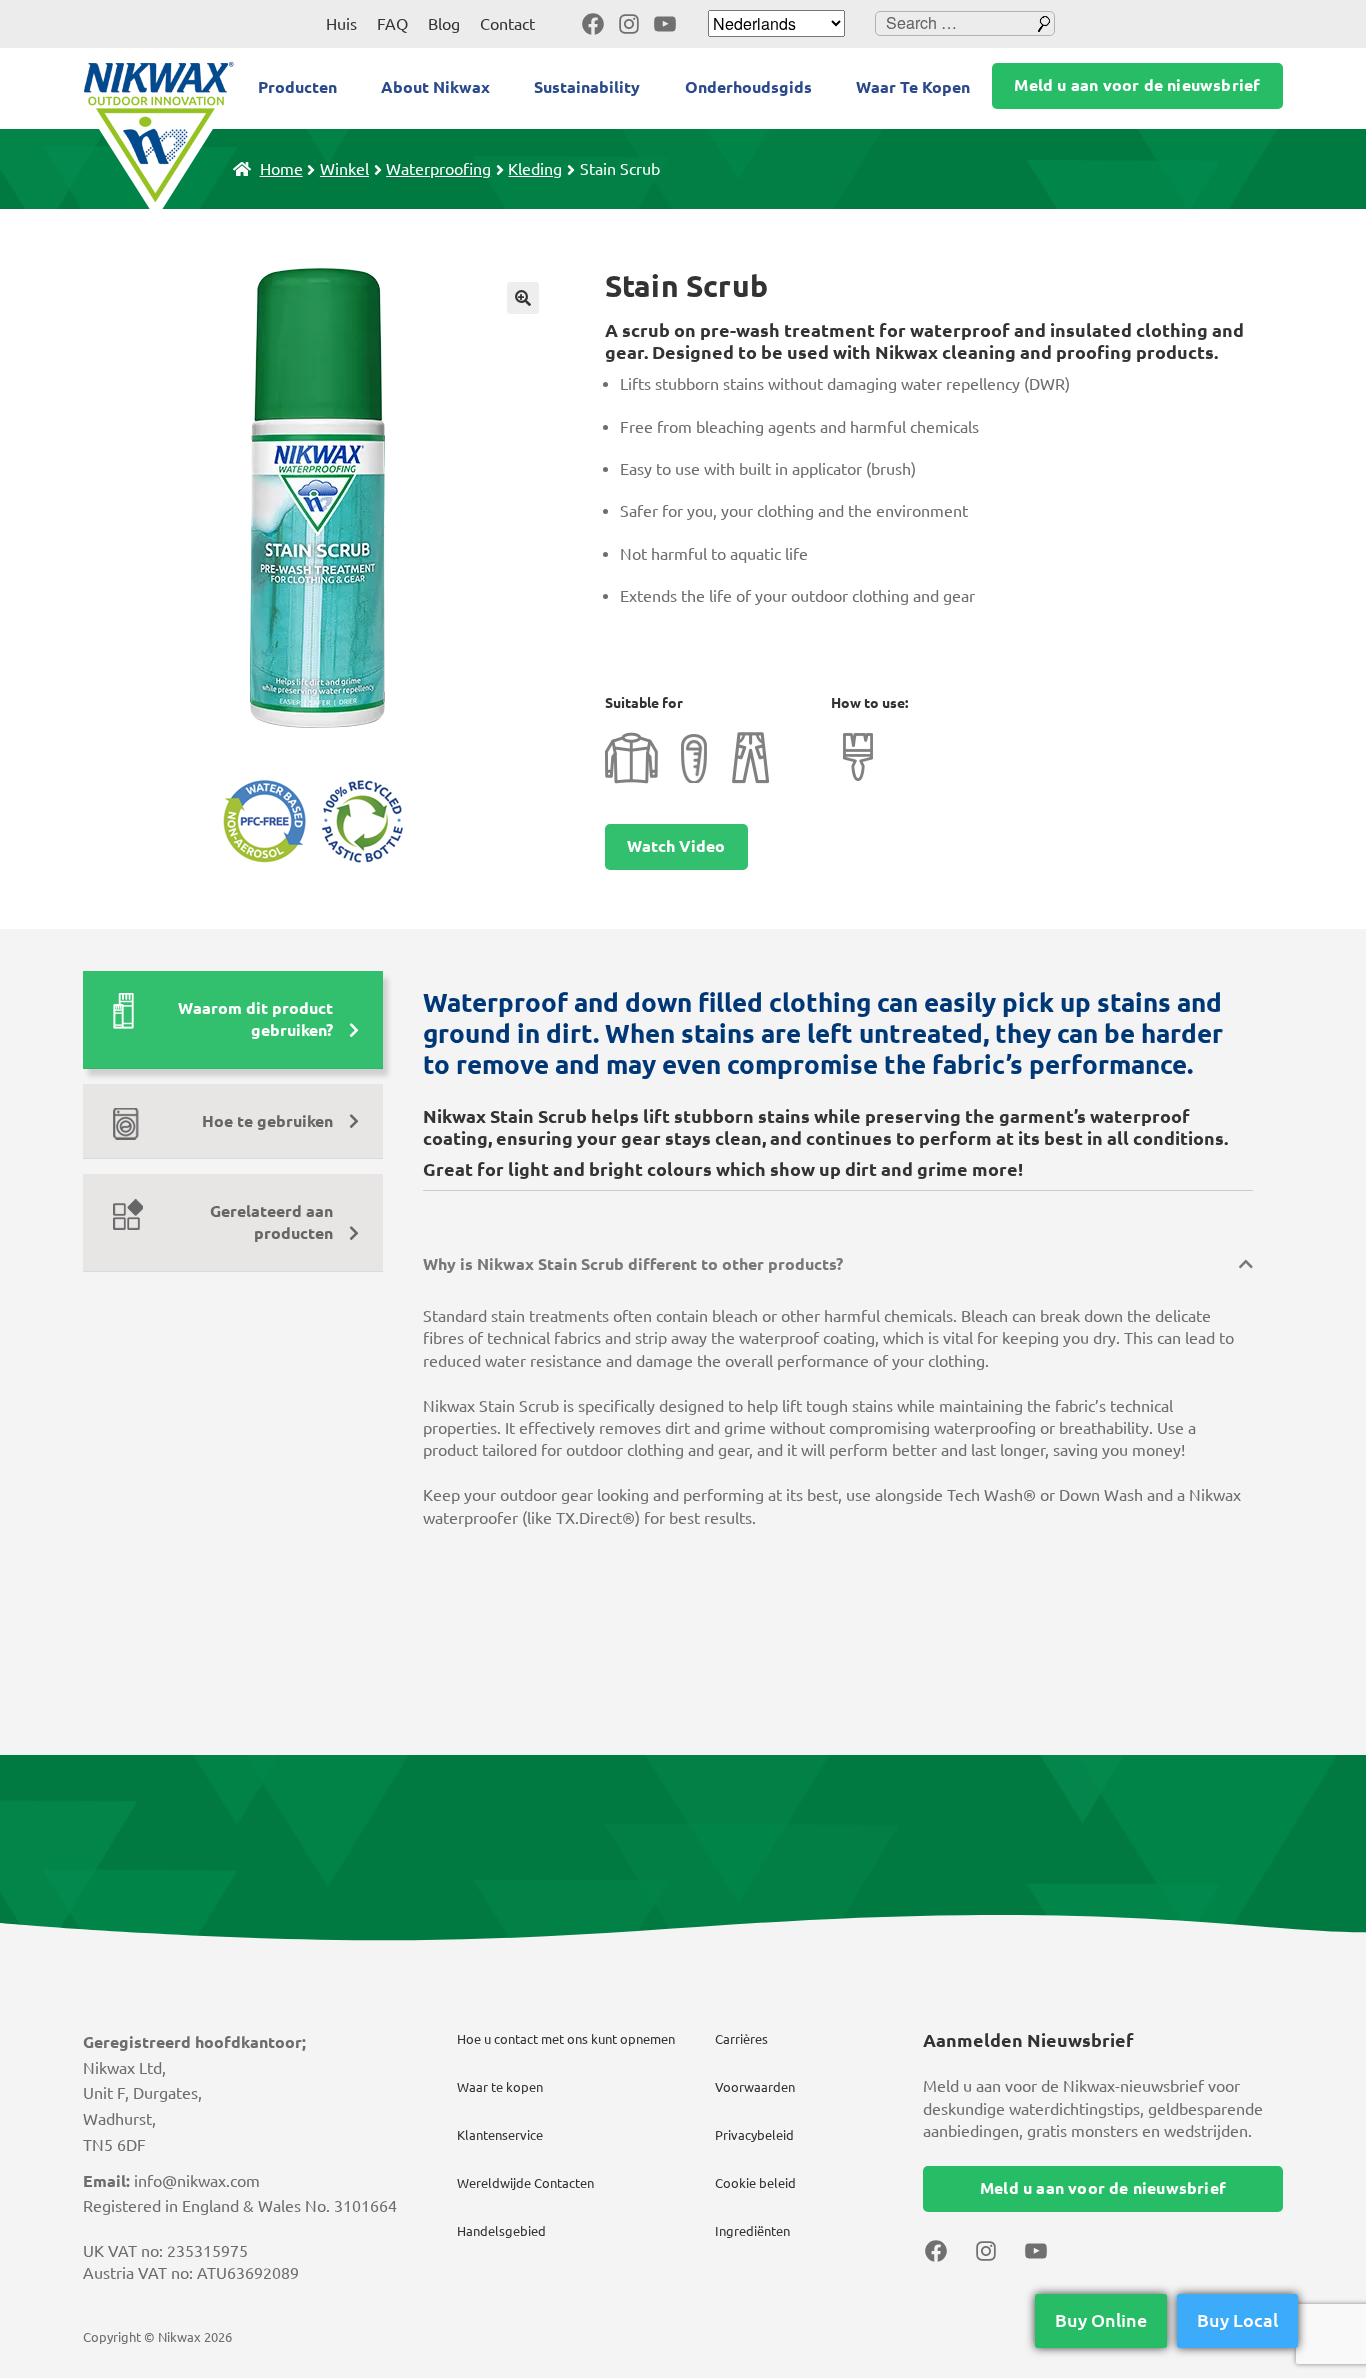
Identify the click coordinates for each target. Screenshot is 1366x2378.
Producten (297, 87)
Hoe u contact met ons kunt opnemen (566, 2039)
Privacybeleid (754, 2135)
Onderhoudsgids (748, 87)
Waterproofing (438, 169)
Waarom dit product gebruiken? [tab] (255, 1019)
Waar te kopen (500, 2087)
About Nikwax (435, 87)
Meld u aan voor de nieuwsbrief (1137, 85)
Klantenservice (500, 2135)
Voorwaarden (755, 2087)
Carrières (741, 2039)
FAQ (392, 24)
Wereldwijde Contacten (525, 2183)
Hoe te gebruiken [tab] (267, 1121)
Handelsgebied (501, 2231)
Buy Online (1101, 2320)
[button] (523, 298)
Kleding (535, 169)
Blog (444, 24)
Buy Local (1237, 2320)
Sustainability (587, 87)
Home (281, 169)
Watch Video (676, 846)
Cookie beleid (755, 2183)
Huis (341, 24)
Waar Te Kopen (913, 87)
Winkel (344, 169)
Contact (507, 24)
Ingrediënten (752, 2231)
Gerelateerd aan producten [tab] (271, 1222)
